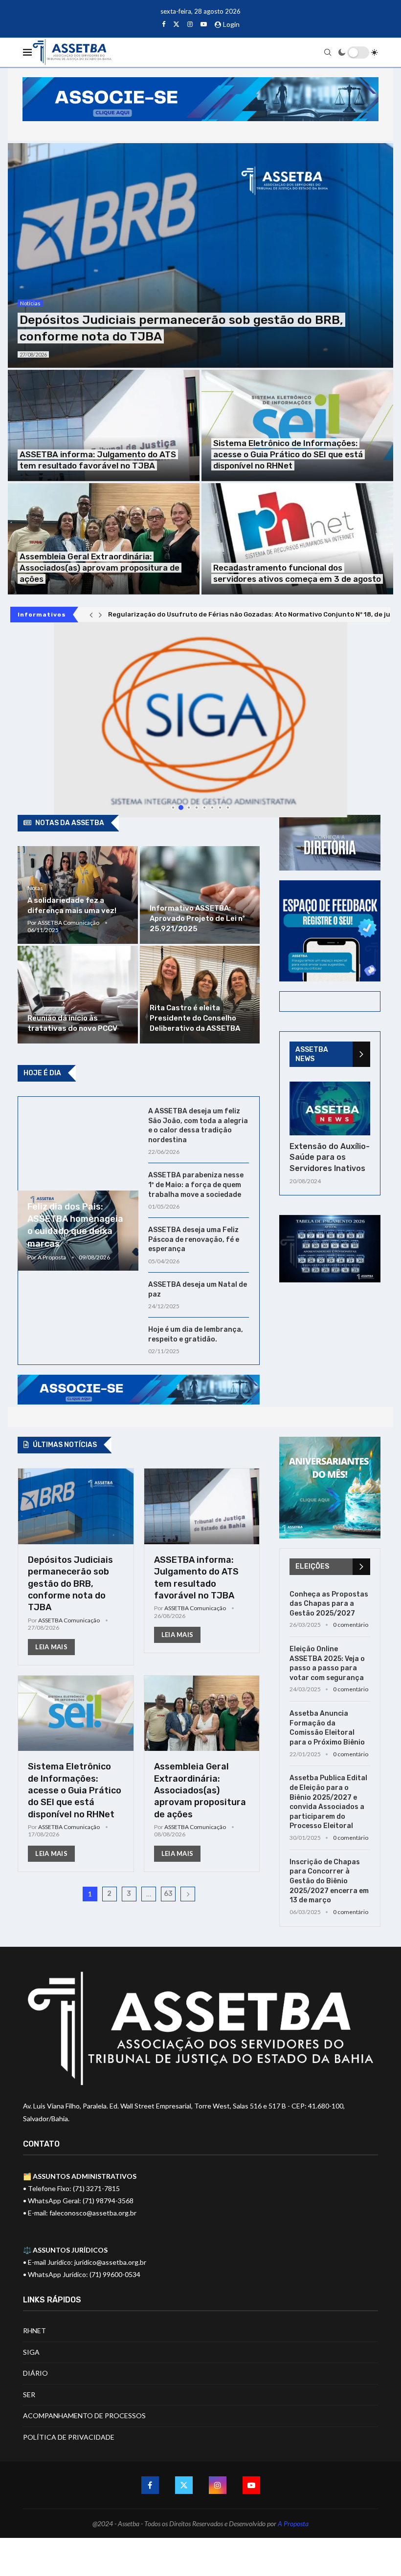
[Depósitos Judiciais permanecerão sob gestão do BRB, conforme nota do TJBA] (200, 255)
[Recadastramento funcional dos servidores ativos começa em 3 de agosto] (297, 539)
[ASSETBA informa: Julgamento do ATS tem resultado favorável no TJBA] (104, 426)
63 (168, 1894)
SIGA (31, 2352)
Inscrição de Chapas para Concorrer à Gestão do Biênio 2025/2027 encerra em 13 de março (329, 1881)
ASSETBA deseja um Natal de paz (198, 1289)
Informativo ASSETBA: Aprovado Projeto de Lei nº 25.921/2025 (197, 918)
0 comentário (351, 1625)
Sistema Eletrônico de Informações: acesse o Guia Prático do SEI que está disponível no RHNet (288, 454)
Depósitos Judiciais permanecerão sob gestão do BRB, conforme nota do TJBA (70, 1584)
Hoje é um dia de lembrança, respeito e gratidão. (196, 1334)
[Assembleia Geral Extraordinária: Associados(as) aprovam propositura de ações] (104, 539)
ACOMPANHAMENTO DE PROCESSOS (84, 2416)
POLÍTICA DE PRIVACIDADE (69, 2437)
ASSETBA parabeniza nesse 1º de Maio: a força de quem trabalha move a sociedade (196, 1185)
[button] (91, 615)
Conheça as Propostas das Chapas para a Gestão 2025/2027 (329, 1604)
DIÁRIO (35, 2373)
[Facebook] (164, 24)
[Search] (328, 52)
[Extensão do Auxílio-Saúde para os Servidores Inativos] (330, 1108)
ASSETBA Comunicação (68, 923)
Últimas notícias (65, 1445)
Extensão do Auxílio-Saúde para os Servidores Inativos (330, 1157)
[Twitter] (176, 24)
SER (29, 2395)
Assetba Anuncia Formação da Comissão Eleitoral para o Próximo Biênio (327, 1728)
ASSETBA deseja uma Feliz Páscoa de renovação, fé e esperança (194, 1239)
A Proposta (52, 1257)
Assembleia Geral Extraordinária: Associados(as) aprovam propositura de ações (100, 568)
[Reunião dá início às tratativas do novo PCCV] (78, 995)
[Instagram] (190, 24)
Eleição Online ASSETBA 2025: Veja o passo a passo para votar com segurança (327, 1663)
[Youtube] (204, 24)
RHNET (34, 2331)
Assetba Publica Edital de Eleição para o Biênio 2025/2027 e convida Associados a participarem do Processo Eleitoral (328, 1802)
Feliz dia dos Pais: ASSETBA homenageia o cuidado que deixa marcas (75, 1225)
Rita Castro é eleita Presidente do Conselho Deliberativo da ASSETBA (195, 1018)
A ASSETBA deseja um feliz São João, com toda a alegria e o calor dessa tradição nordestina (198, 1126)
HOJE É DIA (42, 1073)
